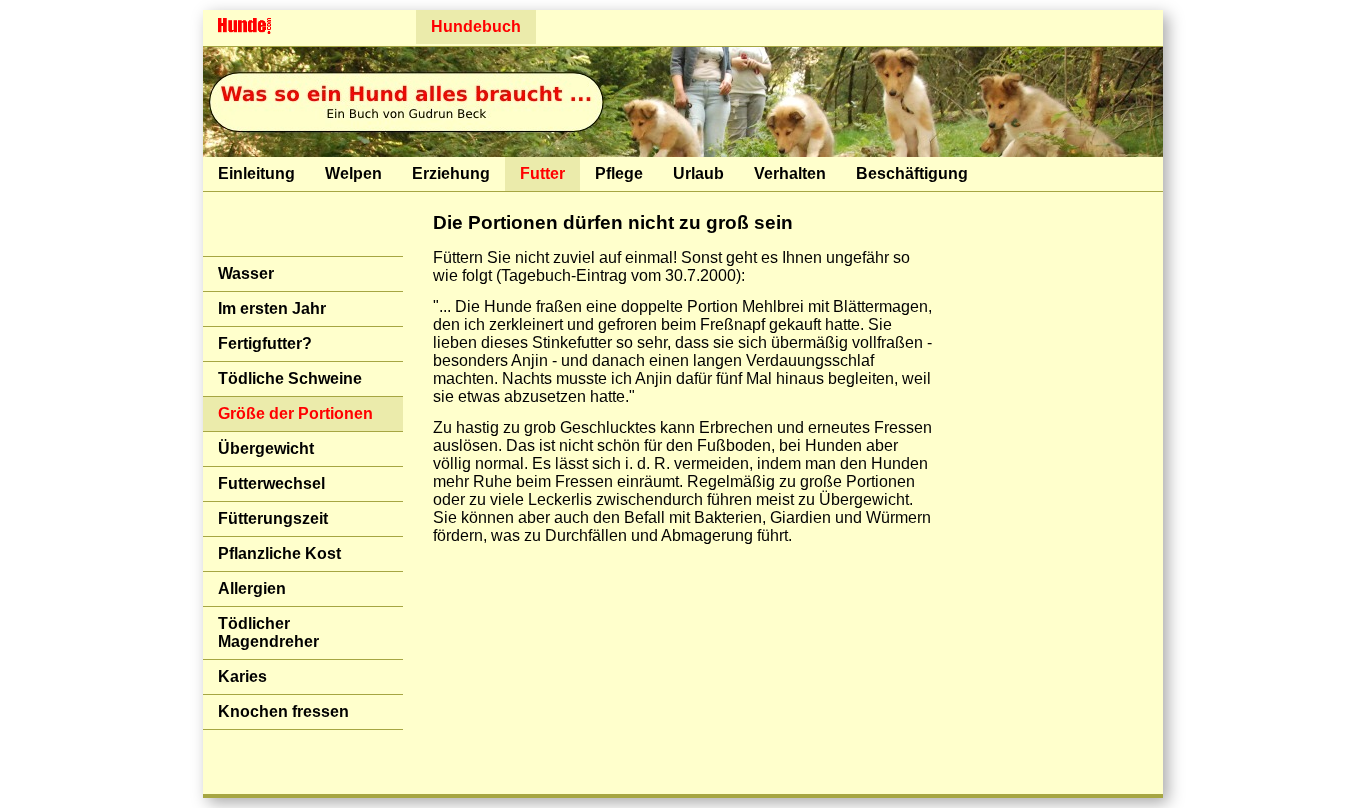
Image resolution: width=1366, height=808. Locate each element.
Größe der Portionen (295, 413)
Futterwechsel (271, 483)
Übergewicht (266, 448)
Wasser (246, 273)
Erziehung (451, 173)
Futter (542, 173)
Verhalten (790, 173)
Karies (242, 676)
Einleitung (256, 173)
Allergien (252, 588)
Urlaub (698, 173)
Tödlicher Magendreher (268, 632)
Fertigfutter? (265, 343)
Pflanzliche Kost (279, 553)
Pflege (619, 173)
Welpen (353, 173)
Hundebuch (476, 26)
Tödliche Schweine (290, 378)
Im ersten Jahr (272, 308)
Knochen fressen (283, 711)
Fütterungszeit (273, 518)
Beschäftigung (912, 173)
